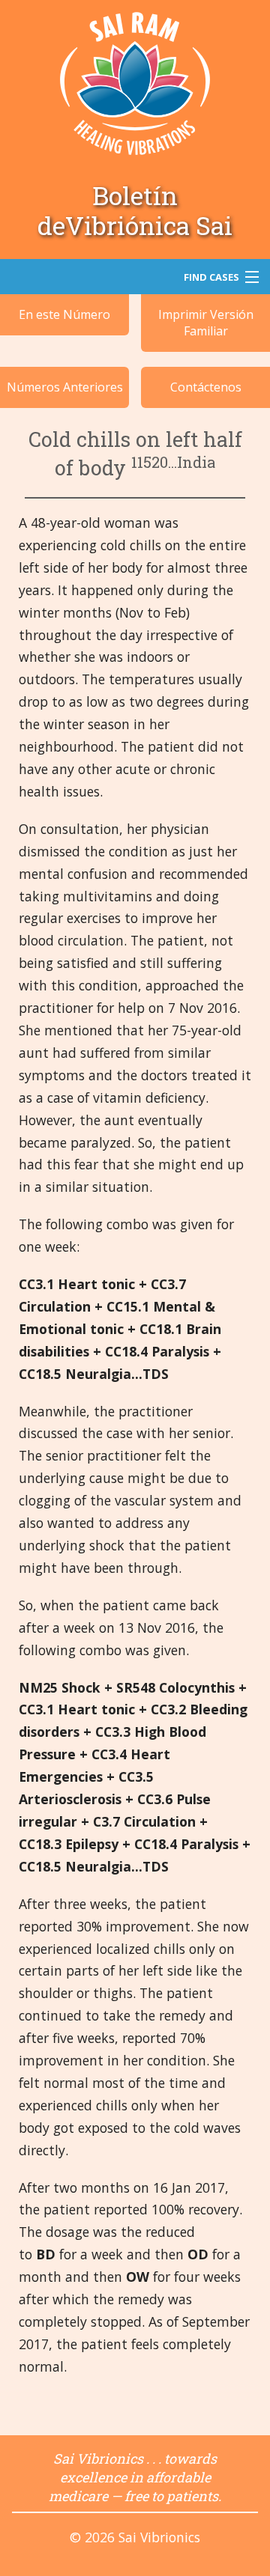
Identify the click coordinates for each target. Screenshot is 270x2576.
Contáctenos (206, 387)
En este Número (64, 314)
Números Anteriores (65, 387)
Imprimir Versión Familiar (206, 323)
